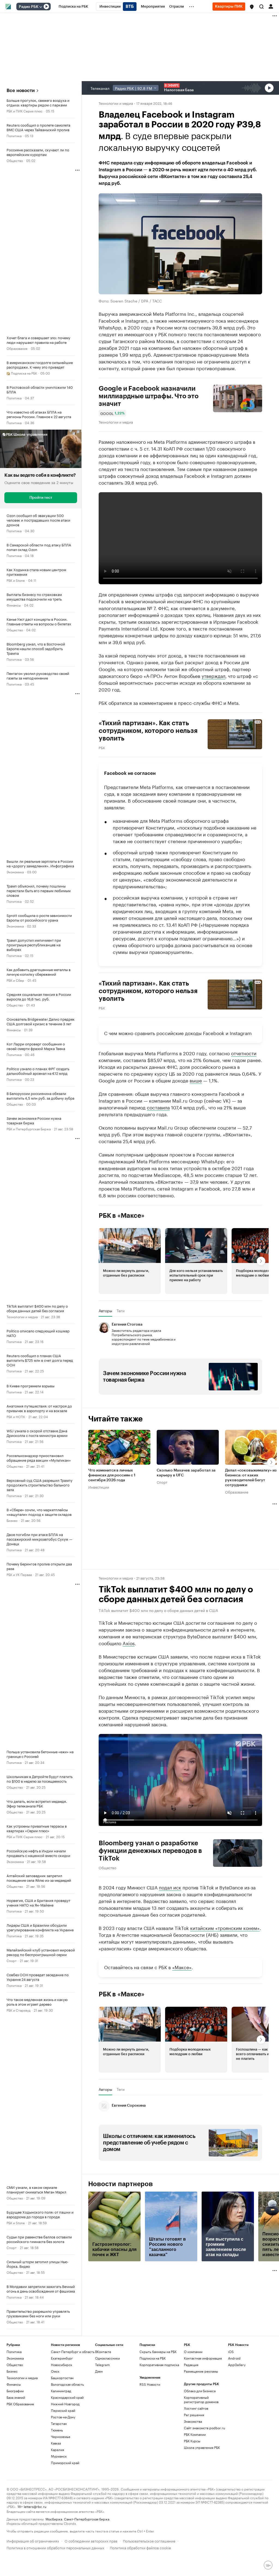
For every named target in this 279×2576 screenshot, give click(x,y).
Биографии (15, 2391)
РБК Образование (20, 2404)
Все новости (21, 91)
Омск (55, 2371)
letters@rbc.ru (35, 2506)
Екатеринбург (62, 2358)
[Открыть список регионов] (252, 7)
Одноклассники (107, 2358)
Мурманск (59, 2456)
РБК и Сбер (15, 980)
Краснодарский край (67, 2397)
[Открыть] (41, 7)
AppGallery (237, 2365)
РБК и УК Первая (19, 1574)
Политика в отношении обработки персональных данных (55, 2547)
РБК (102, 747)
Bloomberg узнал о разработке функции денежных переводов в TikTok (150, 1851)
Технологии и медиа (22, 1316)
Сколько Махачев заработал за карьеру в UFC (186, 1473)
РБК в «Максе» (122, 1216)
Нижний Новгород (65, 2404)
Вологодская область (67, 2384)
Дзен (99, 2371)
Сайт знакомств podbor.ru (204, 2428)
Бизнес (12, 1520)
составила (158, 1107)
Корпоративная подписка (159, 2365)
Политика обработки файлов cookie (140, 2547)
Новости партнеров (121, 2184)
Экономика (15, 872)
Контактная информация (203, 2358)
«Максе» (182, 1967)
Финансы (14, 605)
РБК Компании (195, 2434)
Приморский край (65, 2463)
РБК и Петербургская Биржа (29, 1129)
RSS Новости (150, 2384)
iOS (231, 2352)
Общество (15, 160)
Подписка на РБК (153, 2358)
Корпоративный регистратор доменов (201, 2399)
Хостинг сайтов (196, 2408)
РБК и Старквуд (19, 2010)
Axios (129, 1643)
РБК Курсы (192, 2441)
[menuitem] (73, 7)
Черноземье (61, 2436)
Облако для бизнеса (200, 2391)
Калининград (61, 2391)
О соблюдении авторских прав (91, 2540)
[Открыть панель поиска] (262, 7)
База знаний (16, 2397)
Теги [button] (121, 1311)
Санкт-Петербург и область (73, 2352)
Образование (17, 348)
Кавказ (56, 2443)
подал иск (170, 1887)
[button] (252, 7)
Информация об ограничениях (33, 2540)
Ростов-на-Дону (63, 2417)
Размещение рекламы (201, 2371)
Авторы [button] (105, 1311)
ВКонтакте (103, 2352)
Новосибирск (62, 2365)
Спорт (12, 1960)
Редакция (191, 2365)
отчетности (244, 1053)
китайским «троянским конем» (225, 1928)
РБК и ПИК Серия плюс (25, 111)
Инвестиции (99, 1487)
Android (234, 2358)
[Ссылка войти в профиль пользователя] (271, 6)
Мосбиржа (54, 2519)
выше (196, 1080)
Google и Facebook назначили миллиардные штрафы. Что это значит (149, 396)
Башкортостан (62, 2378)
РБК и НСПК (16, 1416)
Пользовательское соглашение (149, 2540)
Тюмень (57, 2430)
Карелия (57, 2450)
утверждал (213, 675)
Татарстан (59, 2423)
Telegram (102, 2365)
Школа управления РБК (202, 2447)
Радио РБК (29, 7)
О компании (193, 2352)
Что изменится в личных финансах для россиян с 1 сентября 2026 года (112, 1475)
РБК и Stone (16, 580)
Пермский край (63, 2410)
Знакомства (193, 2421)
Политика (14, 135)
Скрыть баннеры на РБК (158, 2352)
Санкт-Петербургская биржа (87, 2519)
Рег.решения (194, 2415)
